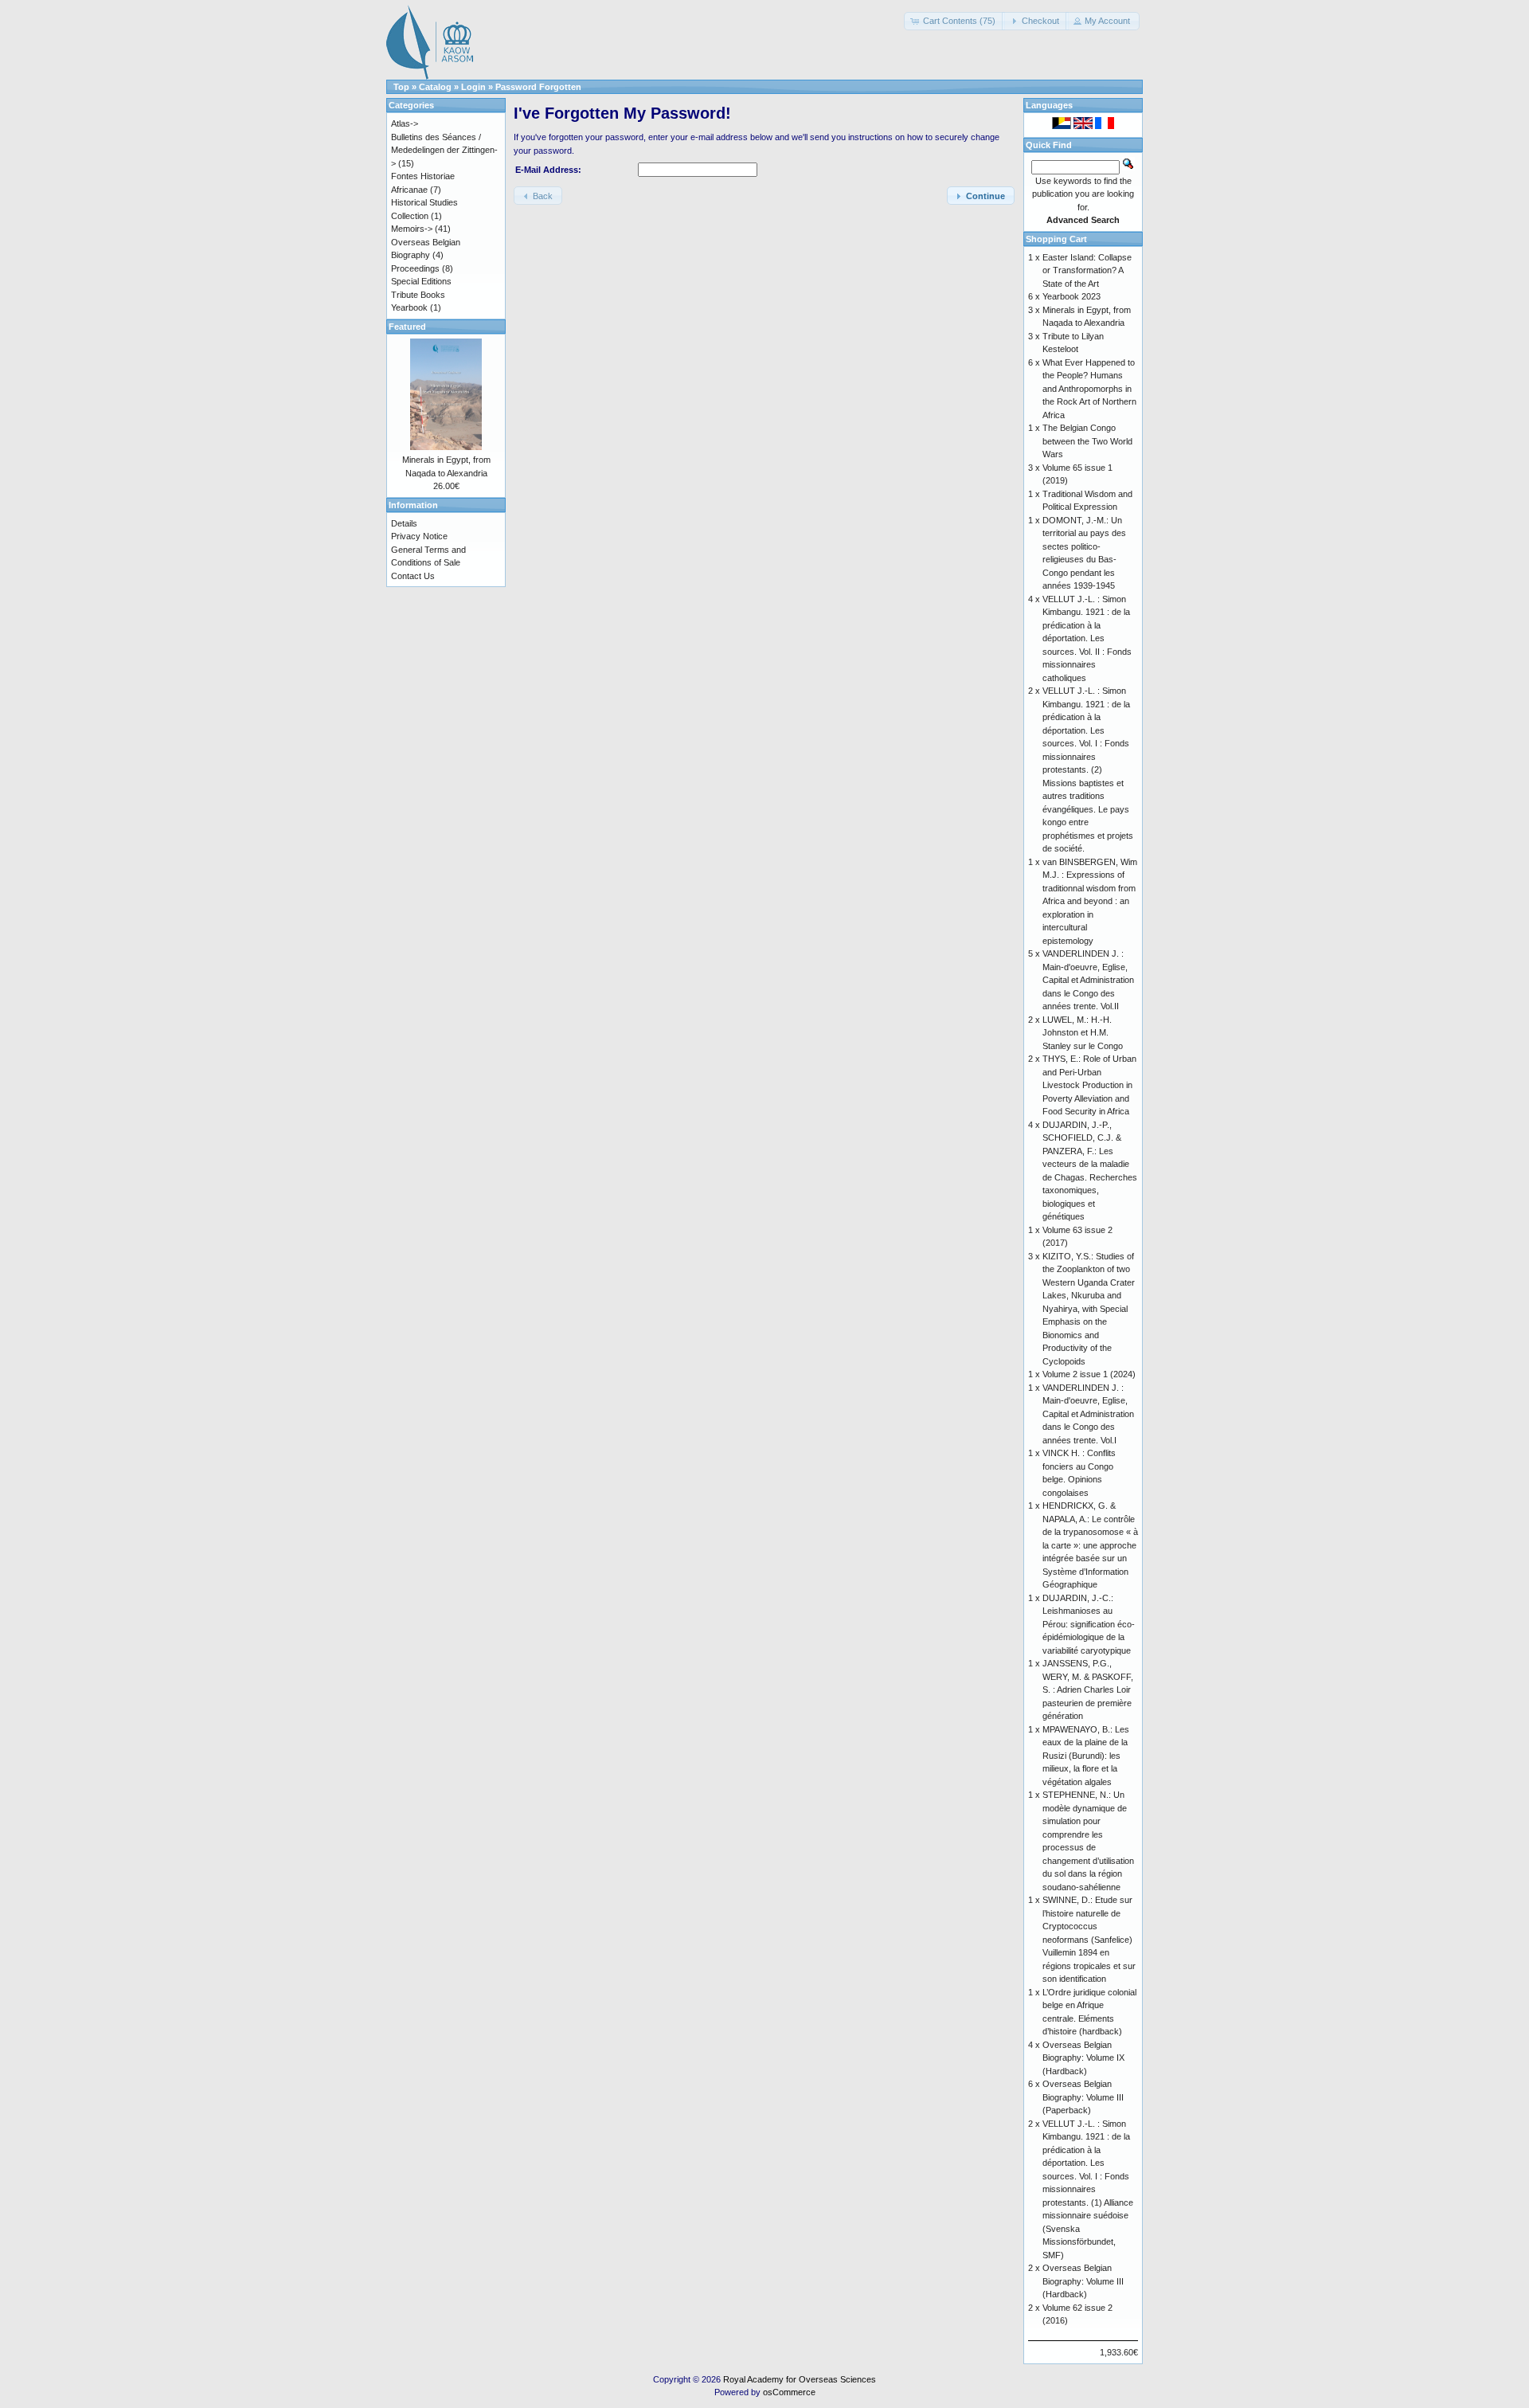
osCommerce (789, 2392)
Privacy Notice (419, 536)
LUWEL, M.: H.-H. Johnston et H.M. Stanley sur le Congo (1083, 1033)
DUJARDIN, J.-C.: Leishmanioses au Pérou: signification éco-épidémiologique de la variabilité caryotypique (1089, 1624)
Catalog (435, 87)
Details (404, 523)
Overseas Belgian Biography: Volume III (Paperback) (1083, 2097)
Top (401, 87)
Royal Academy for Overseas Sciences (800, 2379)
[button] (954, 21)
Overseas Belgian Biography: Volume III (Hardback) (1083, 2281)
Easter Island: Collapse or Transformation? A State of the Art (1087, 270)
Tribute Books (418, 295)
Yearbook (409, 307)
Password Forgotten (538, 87)
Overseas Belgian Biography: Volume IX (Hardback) (1083, 2058)
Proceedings (415, 268)
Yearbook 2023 (1071, 296)
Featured (407, 327)
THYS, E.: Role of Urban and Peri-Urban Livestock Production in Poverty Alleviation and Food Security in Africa (1089, 1085)
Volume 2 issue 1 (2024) (1089, 1374)
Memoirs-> (412, 229)
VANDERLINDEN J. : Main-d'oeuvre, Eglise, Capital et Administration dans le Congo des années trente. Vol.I (1088, 1414)
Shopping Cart (1056, 239)
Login (473, 87)
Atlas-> (405, 123)
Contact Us (413, 576)
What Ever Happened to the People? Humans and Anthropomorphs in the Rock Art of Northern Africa (1089, 389)
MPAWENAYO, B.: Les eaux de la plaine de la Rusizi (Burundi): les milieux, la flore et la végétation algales (1086, 1756)
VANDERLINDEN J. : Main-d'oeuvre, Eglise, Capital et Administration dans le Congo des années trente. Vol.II (1088, 980)
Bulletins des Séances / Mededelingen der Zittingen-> (444, 150)
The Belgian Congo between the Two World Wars (1087, 441)
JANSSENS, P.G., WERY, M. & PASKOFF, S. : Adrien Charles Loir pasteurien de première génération (1088, 1690)
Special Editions (421, 281)
